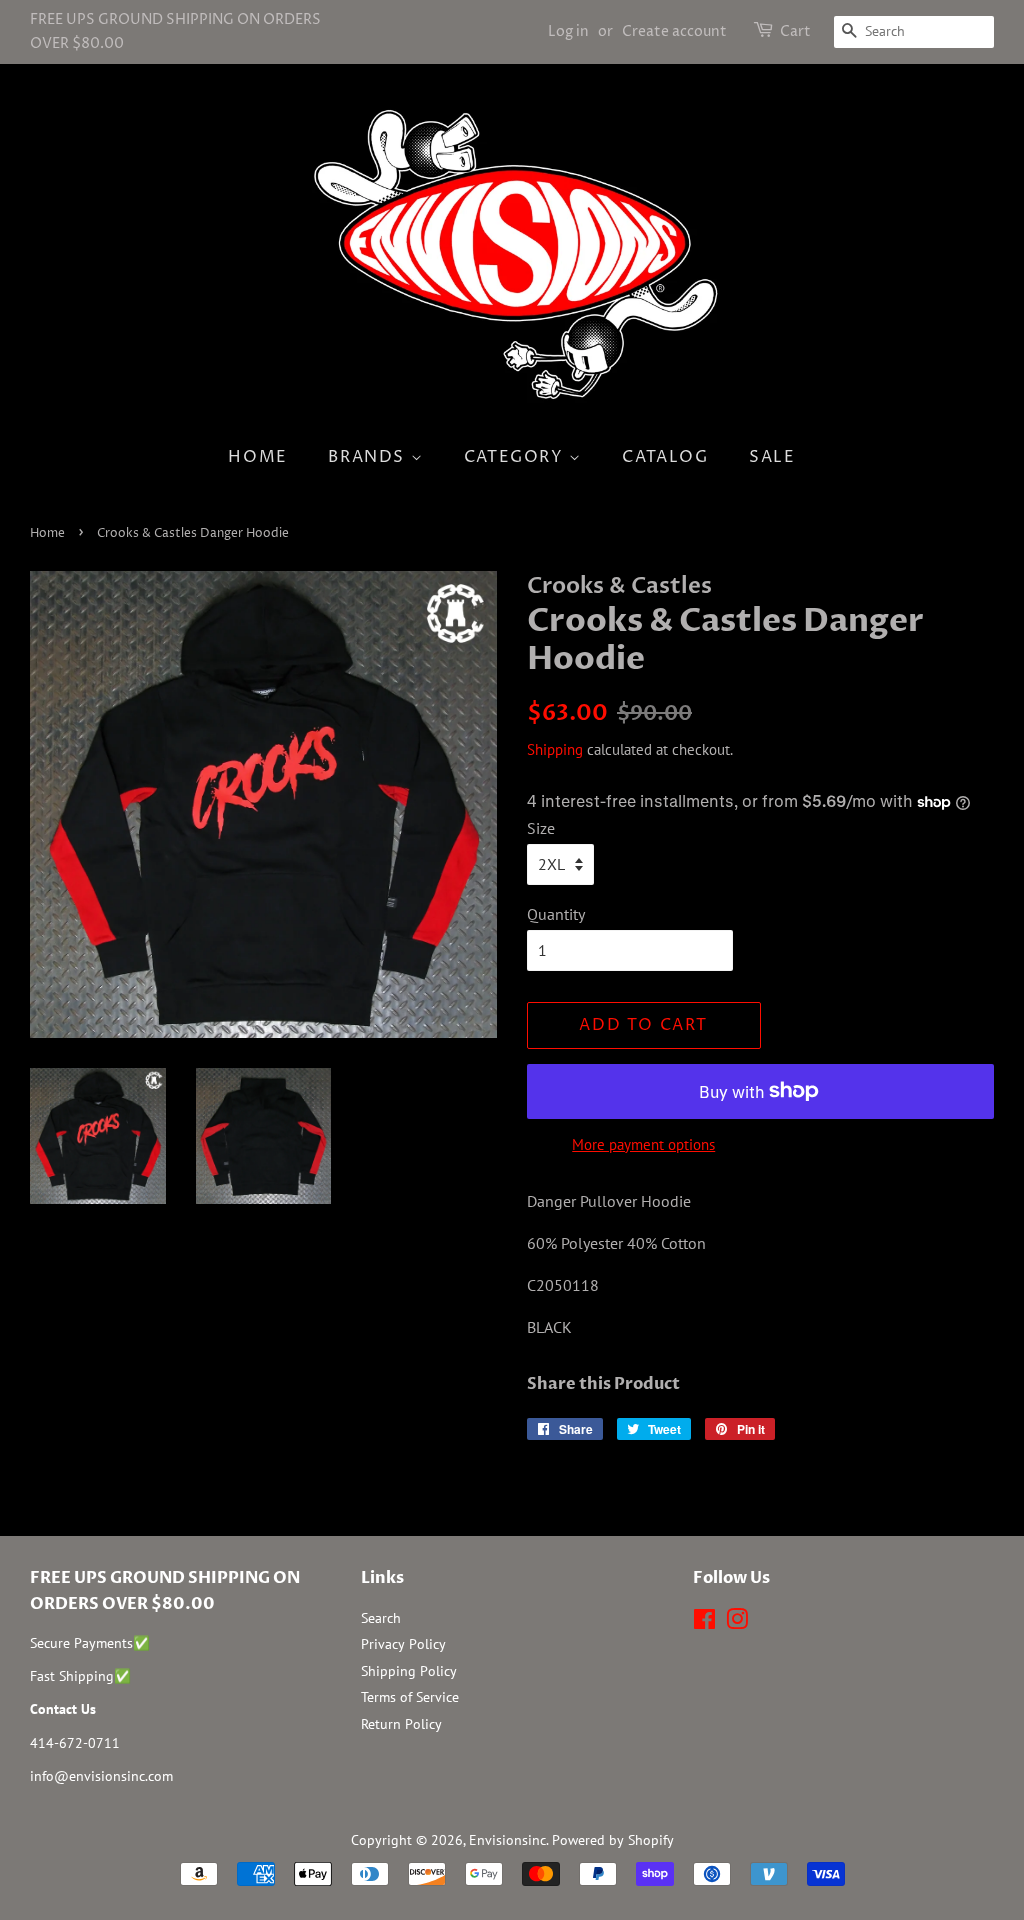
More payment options (643, 1144)
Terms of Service (410, 1697)
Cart (795, 31)
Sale (772, 457)
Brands (369, 457)
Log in (568, 31)
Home (257, 457)
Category (516, 457)
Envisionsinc (507, 1840)
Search (381, 1618)
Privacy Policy (403, 1644)
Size (541, 828)
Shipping (555, 749)
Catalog (665, 457)
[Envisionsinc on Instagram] (737, 1623)
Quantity (556, 914)
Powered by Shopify (613, 1840)
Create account (674, 31)
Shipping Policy (409, 1671)
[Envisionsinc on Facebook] (704, 1623)
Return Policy (401, 1724)
